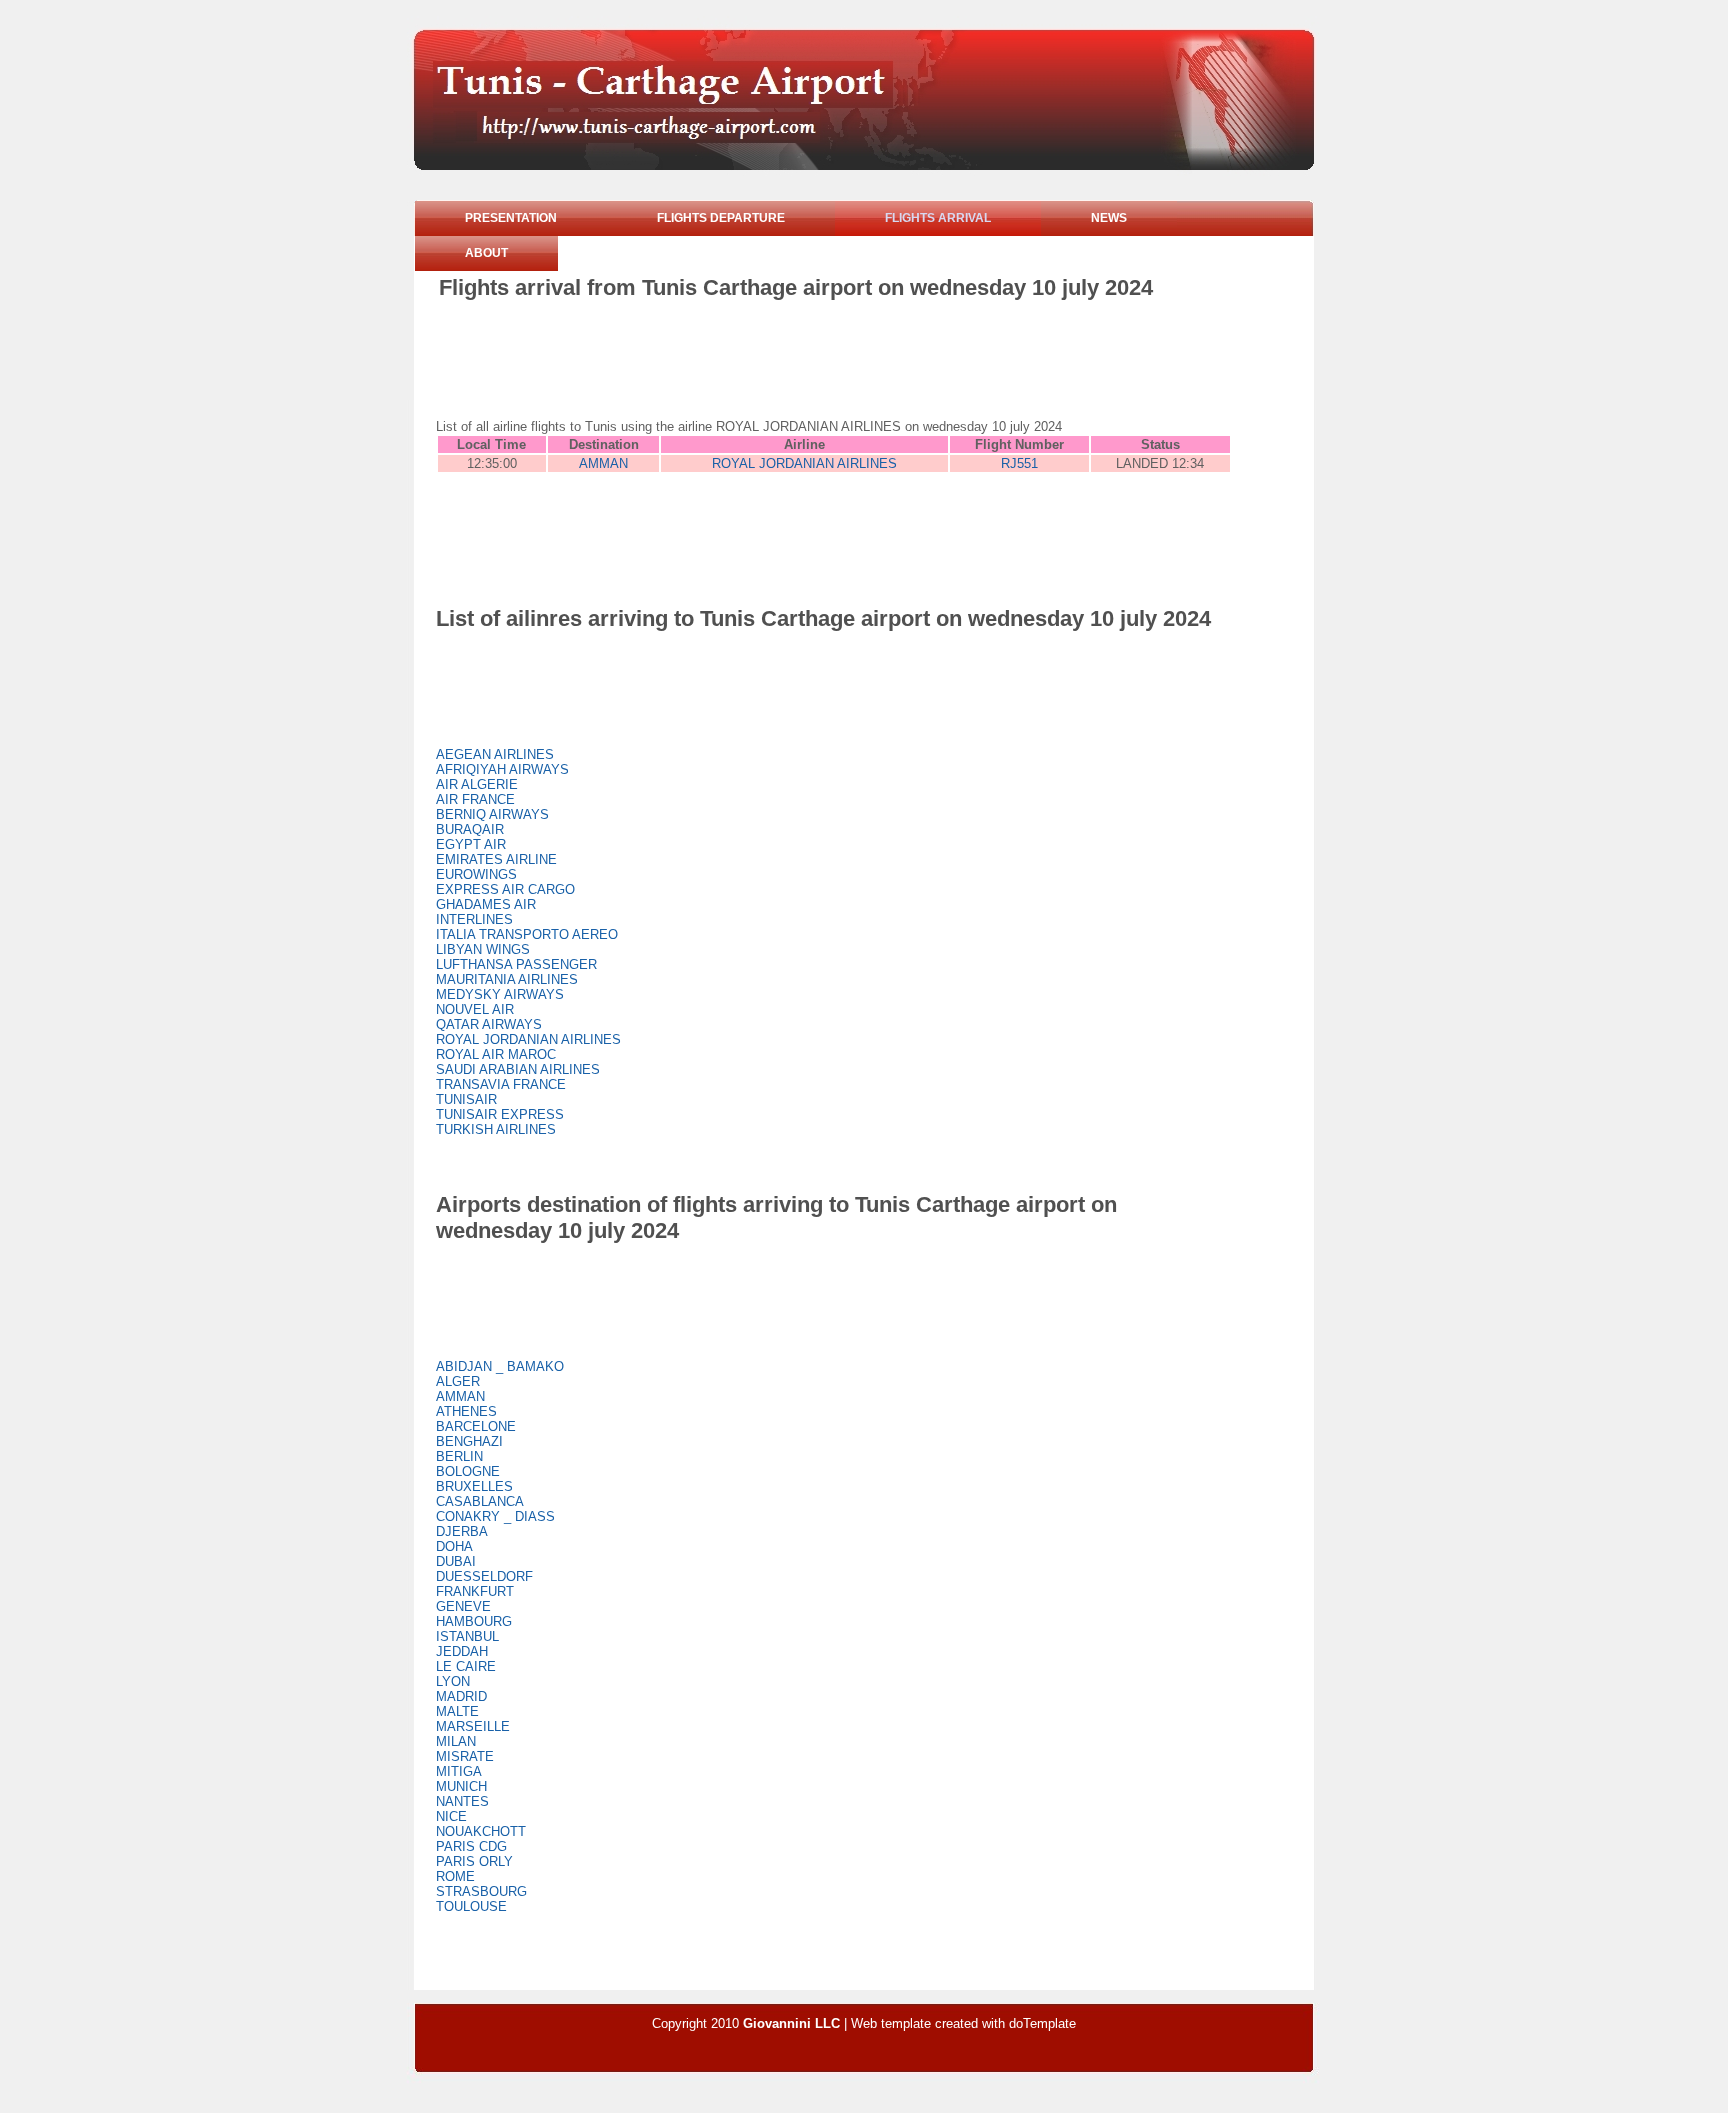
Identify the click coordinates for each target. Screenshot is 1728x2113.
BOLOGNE (468, 1471)
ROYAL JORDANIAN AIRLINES (804, 463)
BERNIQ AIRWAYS (492, 814)
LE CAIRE (466, 1666)
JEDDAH (462, 1651)
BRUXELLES (474, 1486)
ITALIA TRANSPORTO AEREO (527, 934)
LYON (453, 1681)
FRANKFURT (475, 1591)
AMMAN (603, 463)
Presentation (511, 218)
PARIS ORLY (474, 1861)
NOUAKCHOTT (481, 1831)
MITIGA (459, 1771)
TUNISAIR (466, 1099)
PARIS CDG (471, 1846)
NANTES (462, 1801)
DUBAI (456, 1561)
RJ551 (1019, 463)
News (1109, 218)
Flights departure (721, 218)
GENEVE (463, 1606)
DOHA (454, 1546)
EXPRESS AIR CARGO (505, 889)
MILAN (456, 1741)
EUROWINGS (476, 874)
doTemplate (1042, 2023)
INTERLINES (474, 919)
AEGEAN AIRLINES (495, 754)
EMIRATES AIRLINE (496, 859)
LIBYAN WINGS (483, 949)
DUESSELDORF (484, 1576)
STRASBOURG (481, 1891)
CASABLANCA (480, 1501)
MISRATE (465, 1756)
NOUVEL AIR (475, 1009)
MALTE (457, 1711)
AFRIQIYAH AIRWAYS (502, 769)
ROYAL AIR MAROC (496, 1054)
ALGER (458, 1381)
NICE (451, 1816)
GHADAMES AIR (486, 904)
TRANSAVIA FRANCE (501, 1084)
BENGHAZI (469, 1441)
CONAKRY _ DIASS (495, 1516)
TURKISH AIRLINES (496, 1129)
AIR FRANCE (475, 799)
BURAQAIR (470, 829)
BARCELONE (476, 1426)
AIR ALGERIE (477, 784)
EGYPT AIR (471, 844)
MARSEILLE (473, 1726)
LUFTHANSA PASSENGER (516, 964)
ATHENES (466, 1411)
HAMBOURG (474, 1621)
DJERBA (462, 1531)
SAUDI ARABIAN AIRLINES (518, 1069)
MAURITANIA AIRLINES (507, 979)
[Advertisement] (803, 356)
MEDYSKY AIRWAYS (500, 994)
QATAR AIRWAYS (489, 1024)
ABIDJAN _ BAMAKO (500, 1366)
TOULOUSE (471, 1906)
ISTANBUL (467, 1636)
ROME (455, 1876)
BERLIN (459, 1456)
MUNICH (461, 1786)
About (486, 253)
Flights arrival (938, 218)
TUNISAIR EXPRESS (500, 1114)
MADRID (461, 1696)
